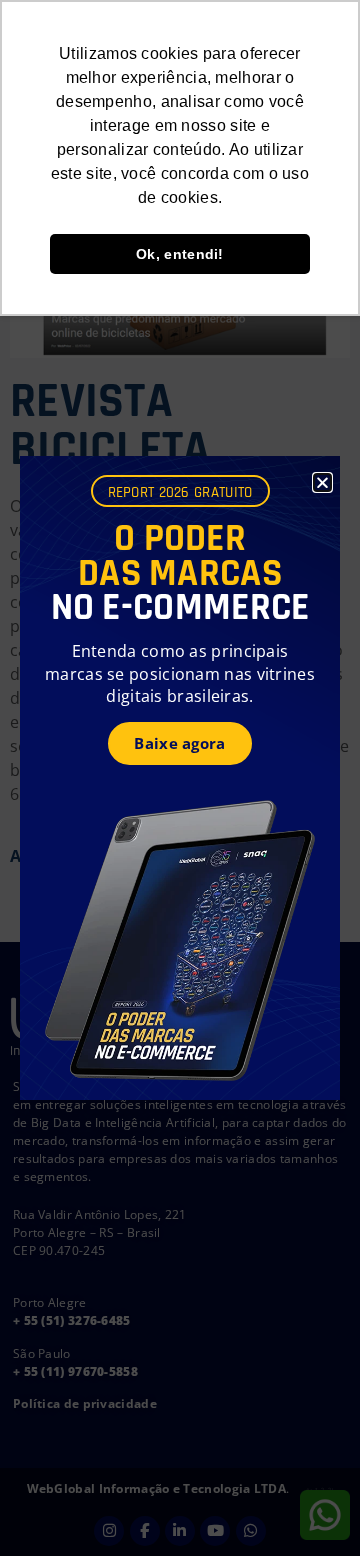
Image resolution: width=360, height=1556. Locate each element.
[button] (322, 482)
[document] (180, 778)
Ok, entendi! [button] (180, 254)
